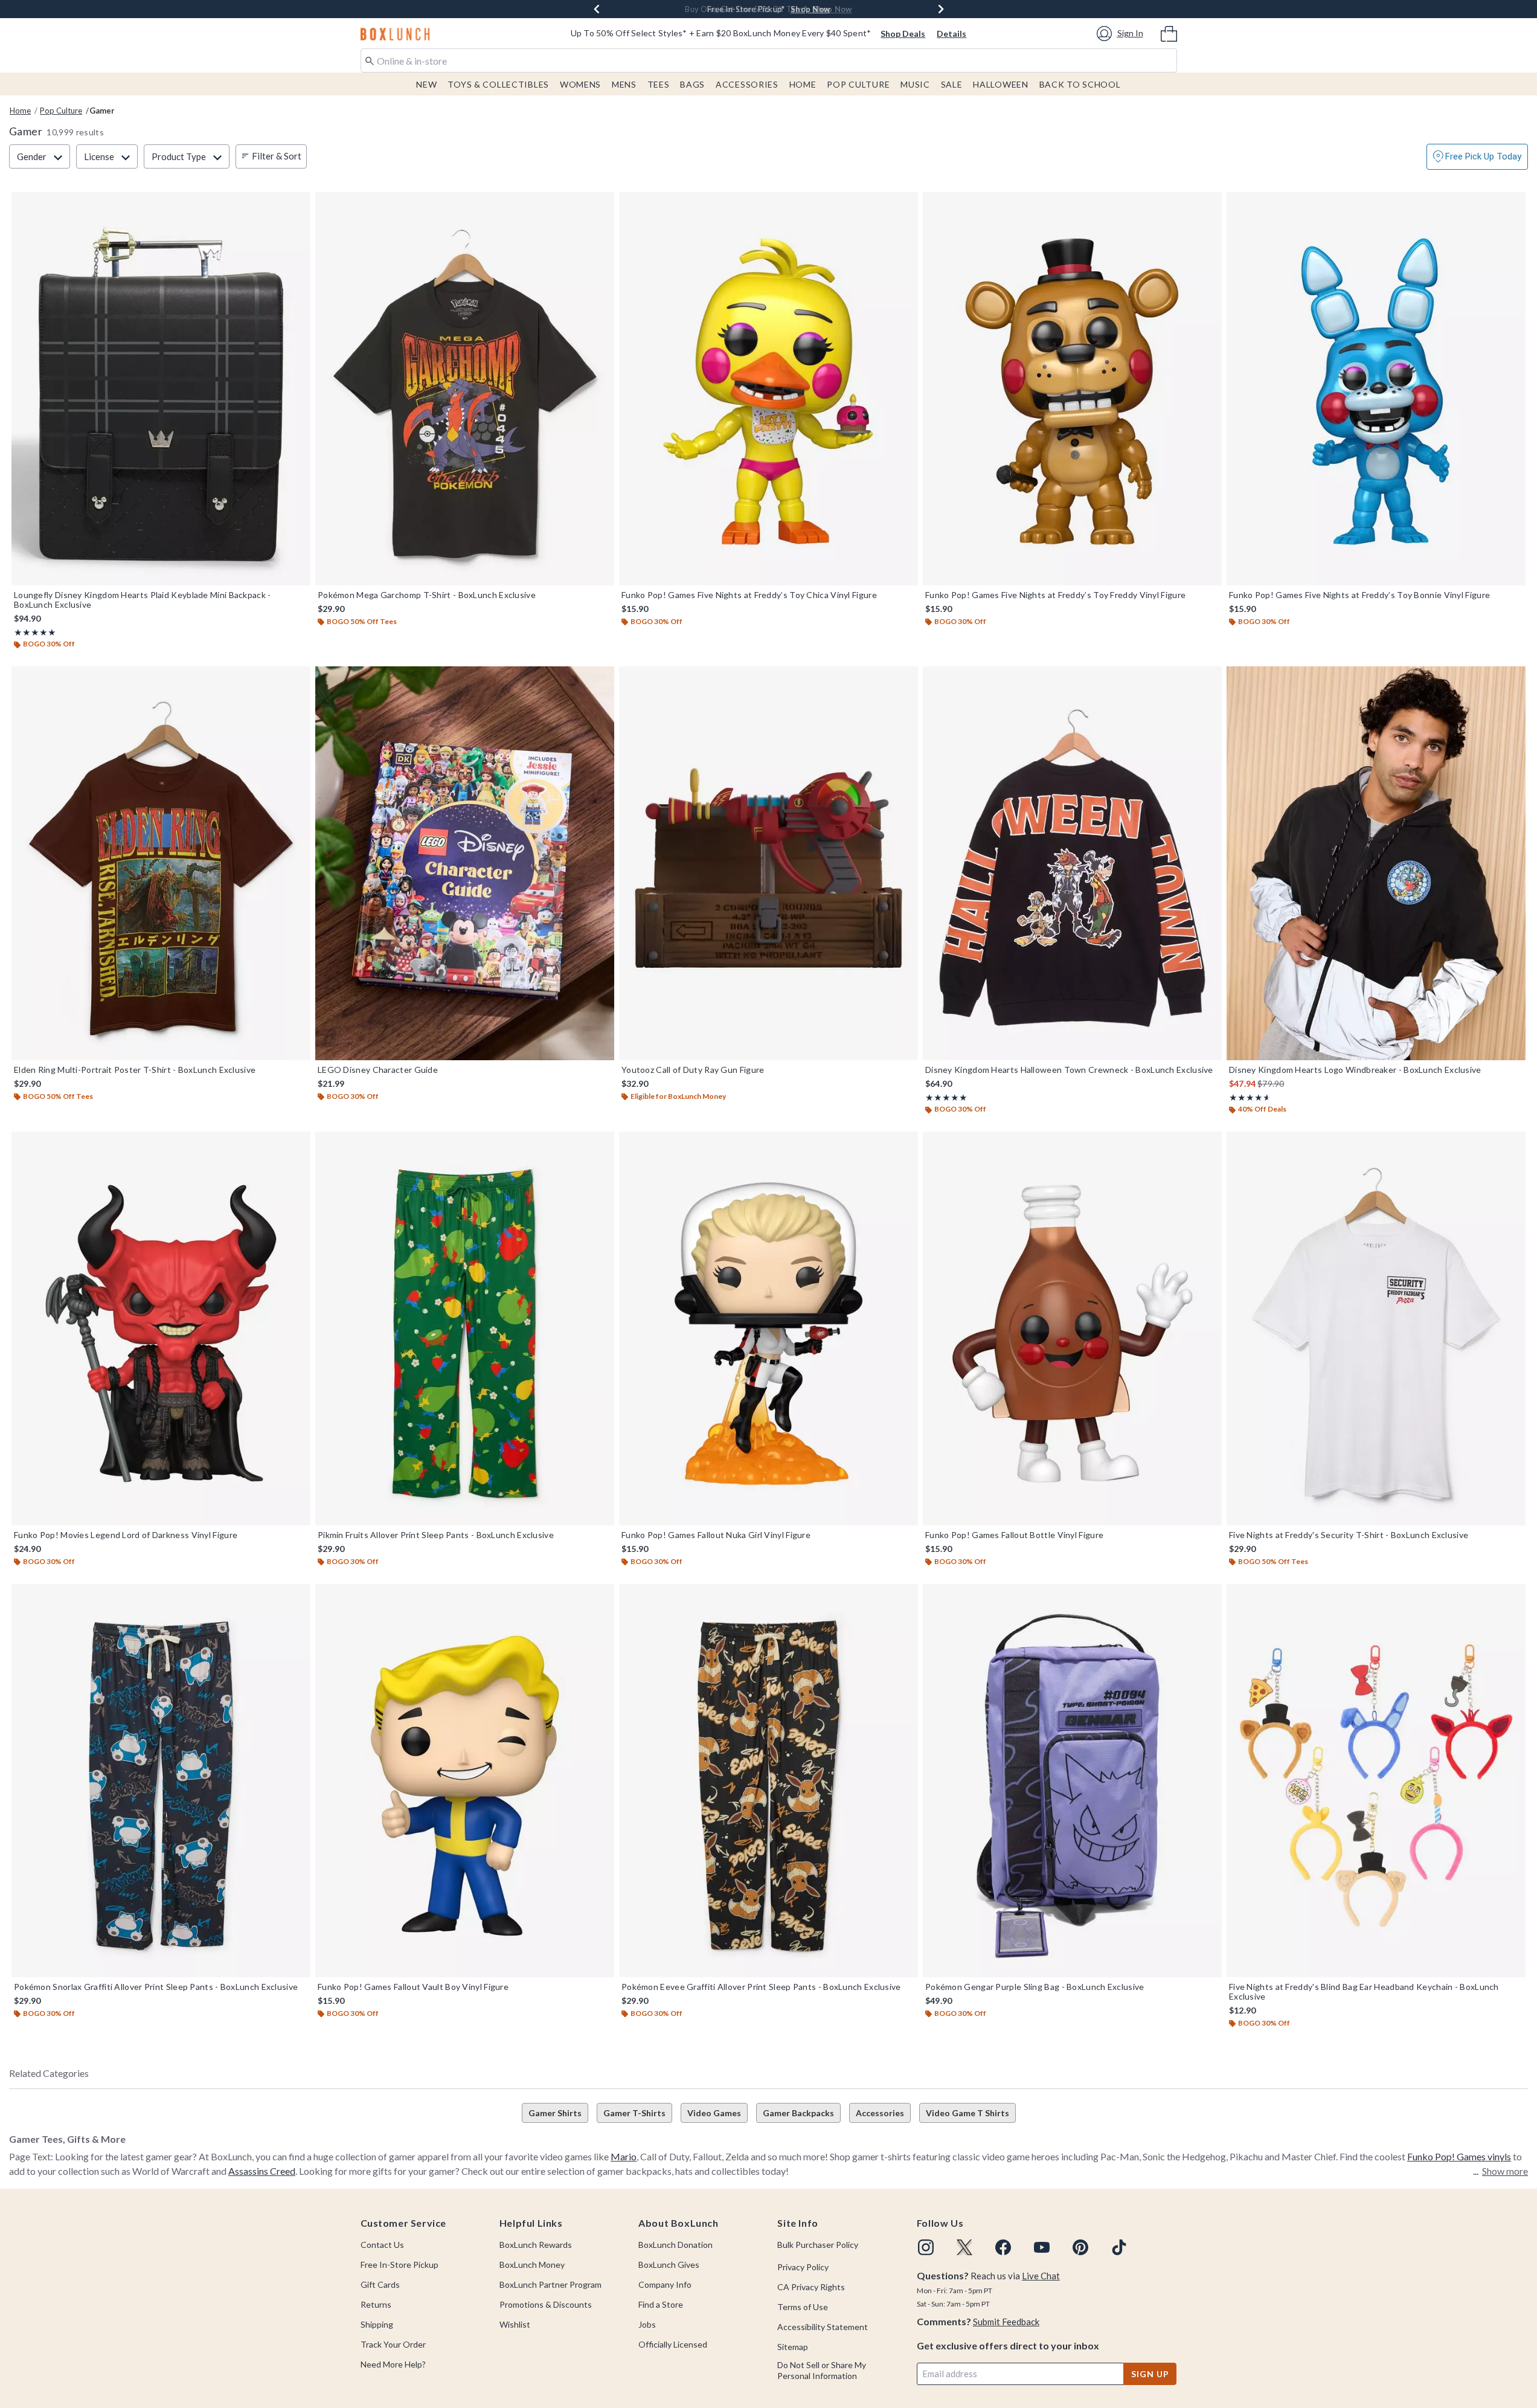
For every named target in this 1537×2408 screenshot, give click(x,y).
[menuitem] (1169, 33)
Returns (376, 2304)
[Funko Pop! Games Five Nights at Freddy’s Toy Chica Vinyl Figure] (768, 389)
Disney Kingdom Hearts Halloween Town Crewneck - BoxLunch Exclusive (1069, 1070)
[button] (1122, 34)
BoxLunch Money (532, 2265)
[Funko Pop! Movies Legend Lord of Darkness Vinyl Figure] (161, 1328)
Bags (692, 84)
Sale (952, 84)
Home (803, 84)
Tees (659, 84)
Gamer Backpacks (798, 2113)
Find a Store (661, 2304)
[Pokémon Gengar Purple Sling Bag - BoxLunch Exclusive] (1072, 1781)
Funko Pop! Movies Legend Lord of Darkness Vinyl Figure (126, 1535)
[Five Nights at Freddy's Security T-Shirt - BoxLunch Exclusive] (1376, 1328)
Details (951, 34)
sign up (1150, 2374)
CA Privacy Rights (811, 2287)
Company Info (665, 2284)
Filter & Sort (277, 156)
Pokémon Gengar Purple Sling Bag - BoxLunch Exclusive (1035, 1987)
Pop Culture (858, 84)
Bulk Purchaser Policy (818, 2245)
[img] (926, 2247)
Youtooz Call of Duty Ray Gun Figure (693, 1070)
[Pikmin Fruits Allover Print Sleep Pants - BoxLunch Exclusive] (465, 1328)
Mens (624, 84)
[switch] (1477, 157)
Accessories (747, 84)
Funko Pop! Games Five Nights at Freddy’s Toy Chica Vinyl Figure (749, 595)
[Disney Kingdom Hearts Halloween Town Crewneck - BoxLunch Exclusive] (1072, 863)
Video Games (714, 2113)
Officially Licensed (673, 2344)
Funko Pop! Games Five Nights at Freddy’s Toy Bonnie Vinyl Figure (1359, 595)
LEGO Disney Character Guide (378, 1070)
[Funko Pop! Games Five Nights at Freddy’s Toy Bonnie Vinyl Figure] (1376, 389)
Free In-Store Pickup (399, 2265)
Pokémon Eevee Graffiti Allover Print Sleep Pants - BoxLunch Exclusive (761, 1987)
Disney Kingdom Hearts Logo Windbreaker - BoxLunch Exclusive (1355, 1070)
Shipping (377, 2324)
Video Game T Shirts (967, 2113)
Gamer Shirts (555, 2113)
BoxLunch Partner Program (550, 2284)
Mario (624, 2156)
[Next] (941, 9)
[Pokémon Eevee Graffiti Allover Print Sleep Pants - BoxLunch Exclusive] (768, 1781)
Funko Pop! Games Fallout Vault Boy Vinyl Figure (413, 1987)
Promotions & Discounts (546, 2304)
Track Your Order (393, 2344)
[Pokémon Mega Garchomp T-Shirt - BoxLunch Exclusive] (465, 389)
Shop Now (810, 9)
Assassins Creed (262, 2171)
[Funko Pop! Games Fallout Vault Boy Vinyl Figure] (465, 1781)
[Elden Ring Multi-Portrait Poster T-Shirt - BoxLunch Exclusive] (161, 863)
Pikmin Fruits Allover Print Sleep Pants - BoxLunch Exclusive (436, 1535)
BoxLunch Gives (669, 2265)
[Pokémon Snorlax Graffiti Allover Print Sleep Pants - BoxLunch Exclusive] (161, 1781)
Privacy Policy (803, 2267)
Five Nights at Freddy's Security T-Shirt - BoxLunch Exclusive (1349, 1535)
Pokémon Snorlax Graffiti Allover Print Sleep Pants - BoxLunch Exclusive (156, 1987)
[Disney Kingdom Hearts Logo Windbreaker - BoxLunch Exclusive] (1376, 863)
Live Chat (1041, 2276)
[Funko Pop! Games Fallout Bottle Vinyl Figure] (1072, 1328)
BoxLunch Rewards (536, 2245)
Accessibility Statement (823, 2327)
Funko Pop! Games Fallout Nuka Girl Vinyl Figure (716, 1535)
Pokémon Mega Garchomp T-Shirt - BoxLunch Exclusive (427, 595)
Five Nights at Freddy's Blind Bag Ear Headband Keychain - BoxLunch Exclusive (1364, 1992)
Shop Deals (903, 34)
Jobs (647, 2324)
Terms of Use (803, 2307)
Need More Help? (393, 2364)
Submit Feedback (1006, 2322)
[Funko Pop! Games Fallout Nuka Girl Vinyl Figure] (768, 1328)
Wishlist (515, 2324)
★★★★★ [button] (35, 632)
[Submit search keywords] (370, 60)
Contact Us (382, 2245)
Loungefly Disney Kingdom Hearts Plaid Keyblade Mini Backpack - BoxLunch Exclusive (143, 600)
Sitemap (793, 2347)
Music (915, 84)
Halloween (1000, 84)
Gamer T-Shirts (634, 2113)
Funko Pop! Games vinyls (1459, 2156)
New (426, 84)
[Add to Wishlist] (298, 204)
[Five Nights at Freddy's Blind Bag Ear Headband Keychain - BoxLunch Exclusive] (1376, 1781)
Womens (580, 84)
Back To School (1080, 84)
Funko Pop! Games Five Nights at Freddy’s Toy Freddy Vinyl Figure (1055, 595)
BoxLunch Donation (675, 2245)
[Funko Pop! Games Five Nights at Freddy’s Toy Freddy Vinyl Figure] (1072, 389)
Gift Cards (380, 2284)
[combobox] (769, 60)
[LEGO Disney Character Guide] (465, 863)
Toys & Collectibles (498, 84)
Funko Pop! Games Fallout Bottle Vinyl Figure (1014, 1535)
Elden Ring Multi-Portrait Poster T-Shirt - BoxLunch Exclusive (135, 1070)
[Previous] (597, 9)
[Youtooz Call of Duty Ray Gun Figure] (768, 863)
